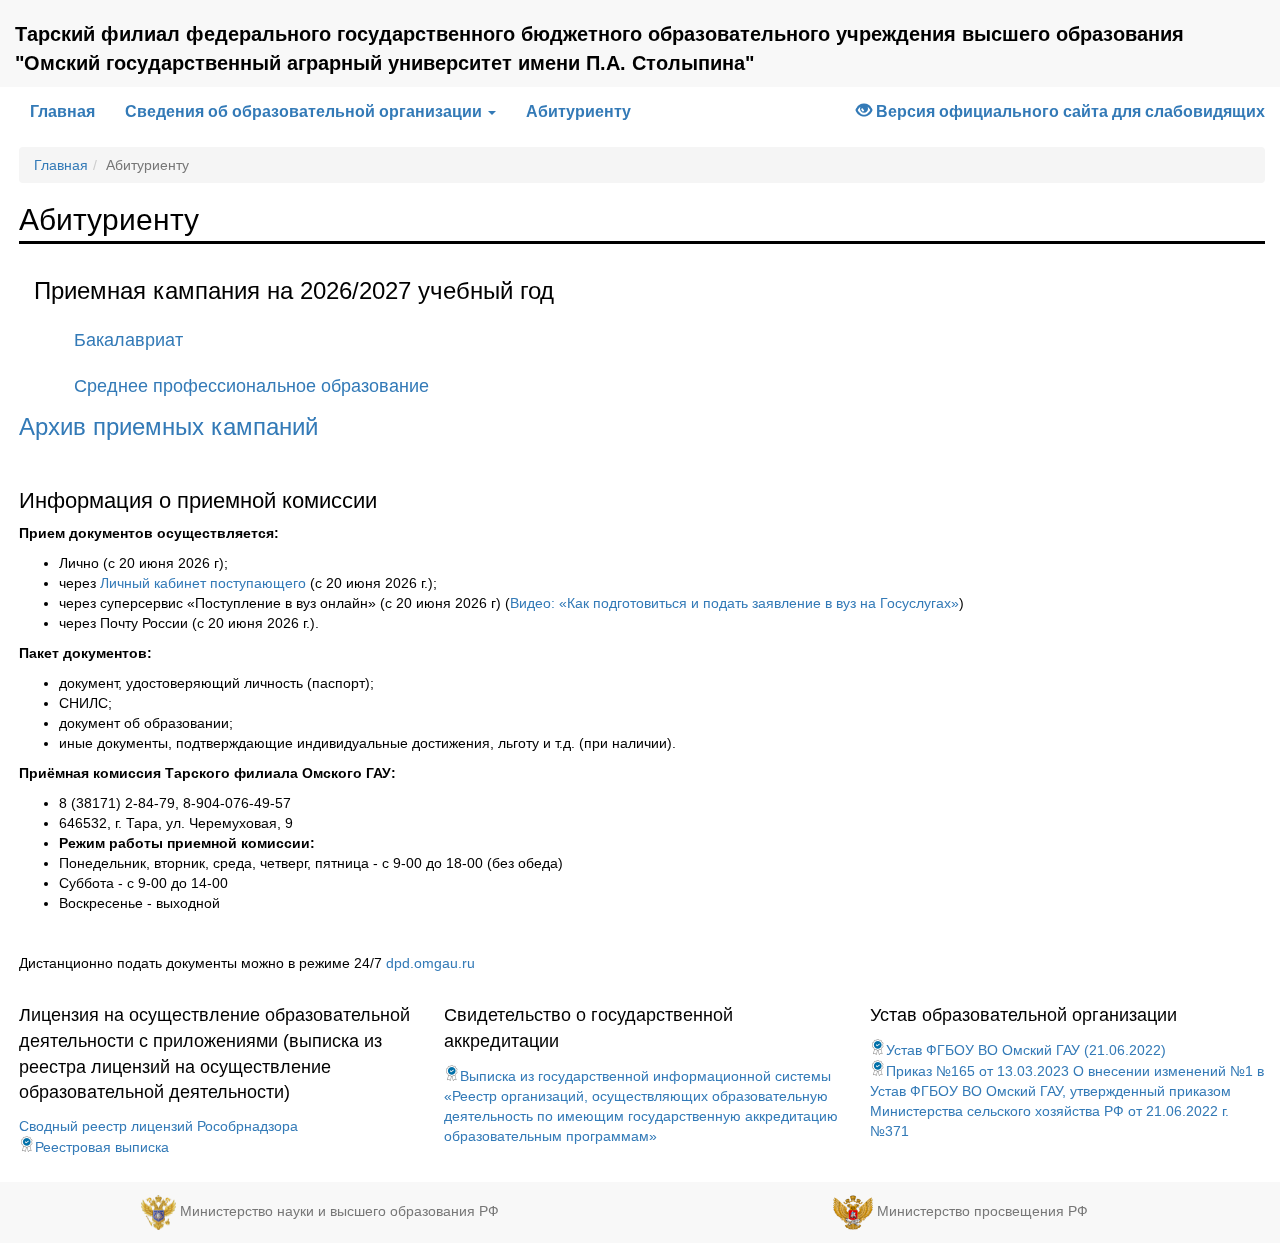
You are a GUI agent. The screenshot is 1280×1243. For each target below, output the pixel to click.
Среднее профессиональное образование (251, 386)
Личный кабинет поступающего (203, 583)
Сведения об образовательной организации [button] (305, 111)
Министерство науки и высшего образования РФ (339, 1211)
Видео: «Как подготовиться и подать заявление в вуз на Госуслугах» (734, 603)
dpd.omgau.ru (430, 963)
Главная (70, 111)
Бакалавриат (128, 340)
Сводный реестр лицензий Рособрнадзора (158, 1126)
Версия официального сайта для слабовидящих (1068, 111)
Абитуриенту (578, 111)
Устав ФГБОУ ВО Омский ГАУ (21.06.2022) (1026, 1050)
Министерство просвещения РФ (982, 1211)
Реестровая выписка (102, 1147)
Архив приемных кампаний (168, 426)
